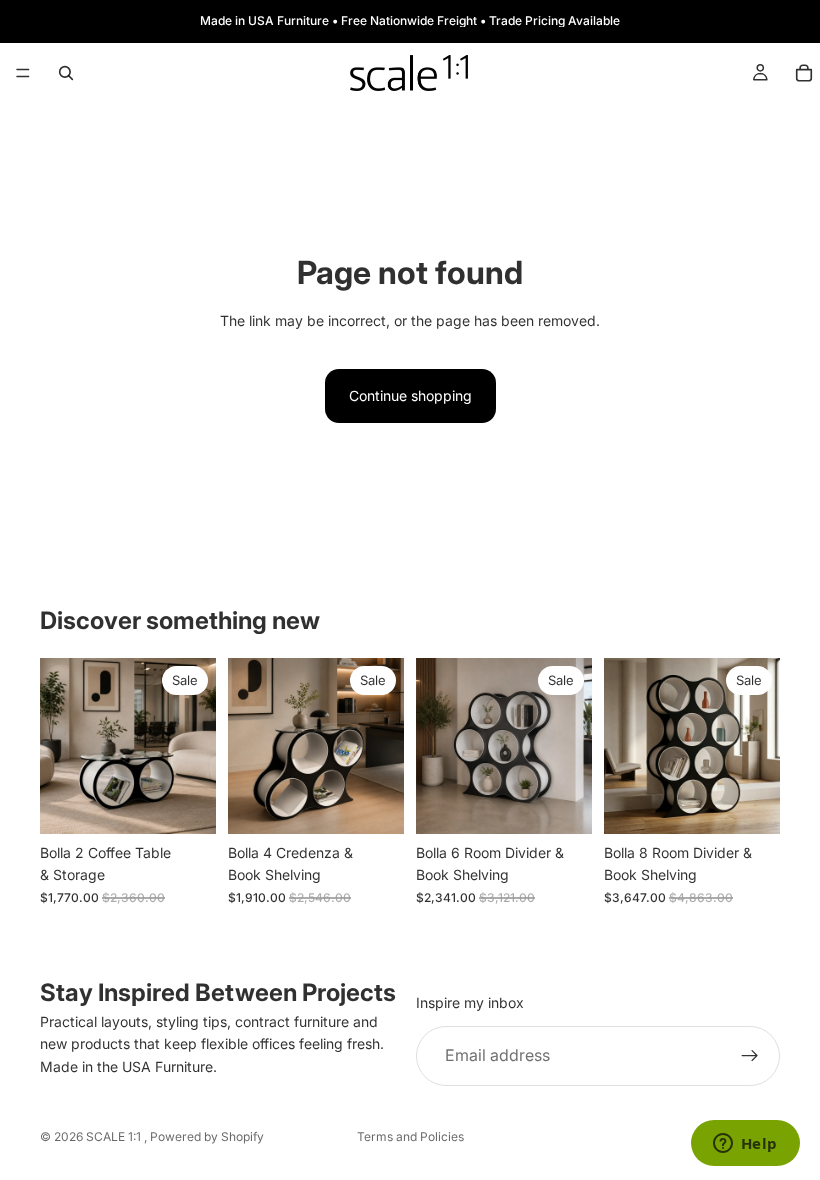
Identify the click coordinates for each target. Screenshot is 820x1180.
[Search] (66, 73)
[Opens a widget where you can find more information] (745, 1145)
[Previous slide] (62, 746)
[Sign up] (750, 1056)
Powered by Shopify (207, 1136)
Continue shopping (410, 395)
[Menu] (23, 73)
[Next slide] (194, 746)
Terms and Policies (410, 1136)
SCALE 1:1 (115, 1136)
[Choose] (185, 803)
